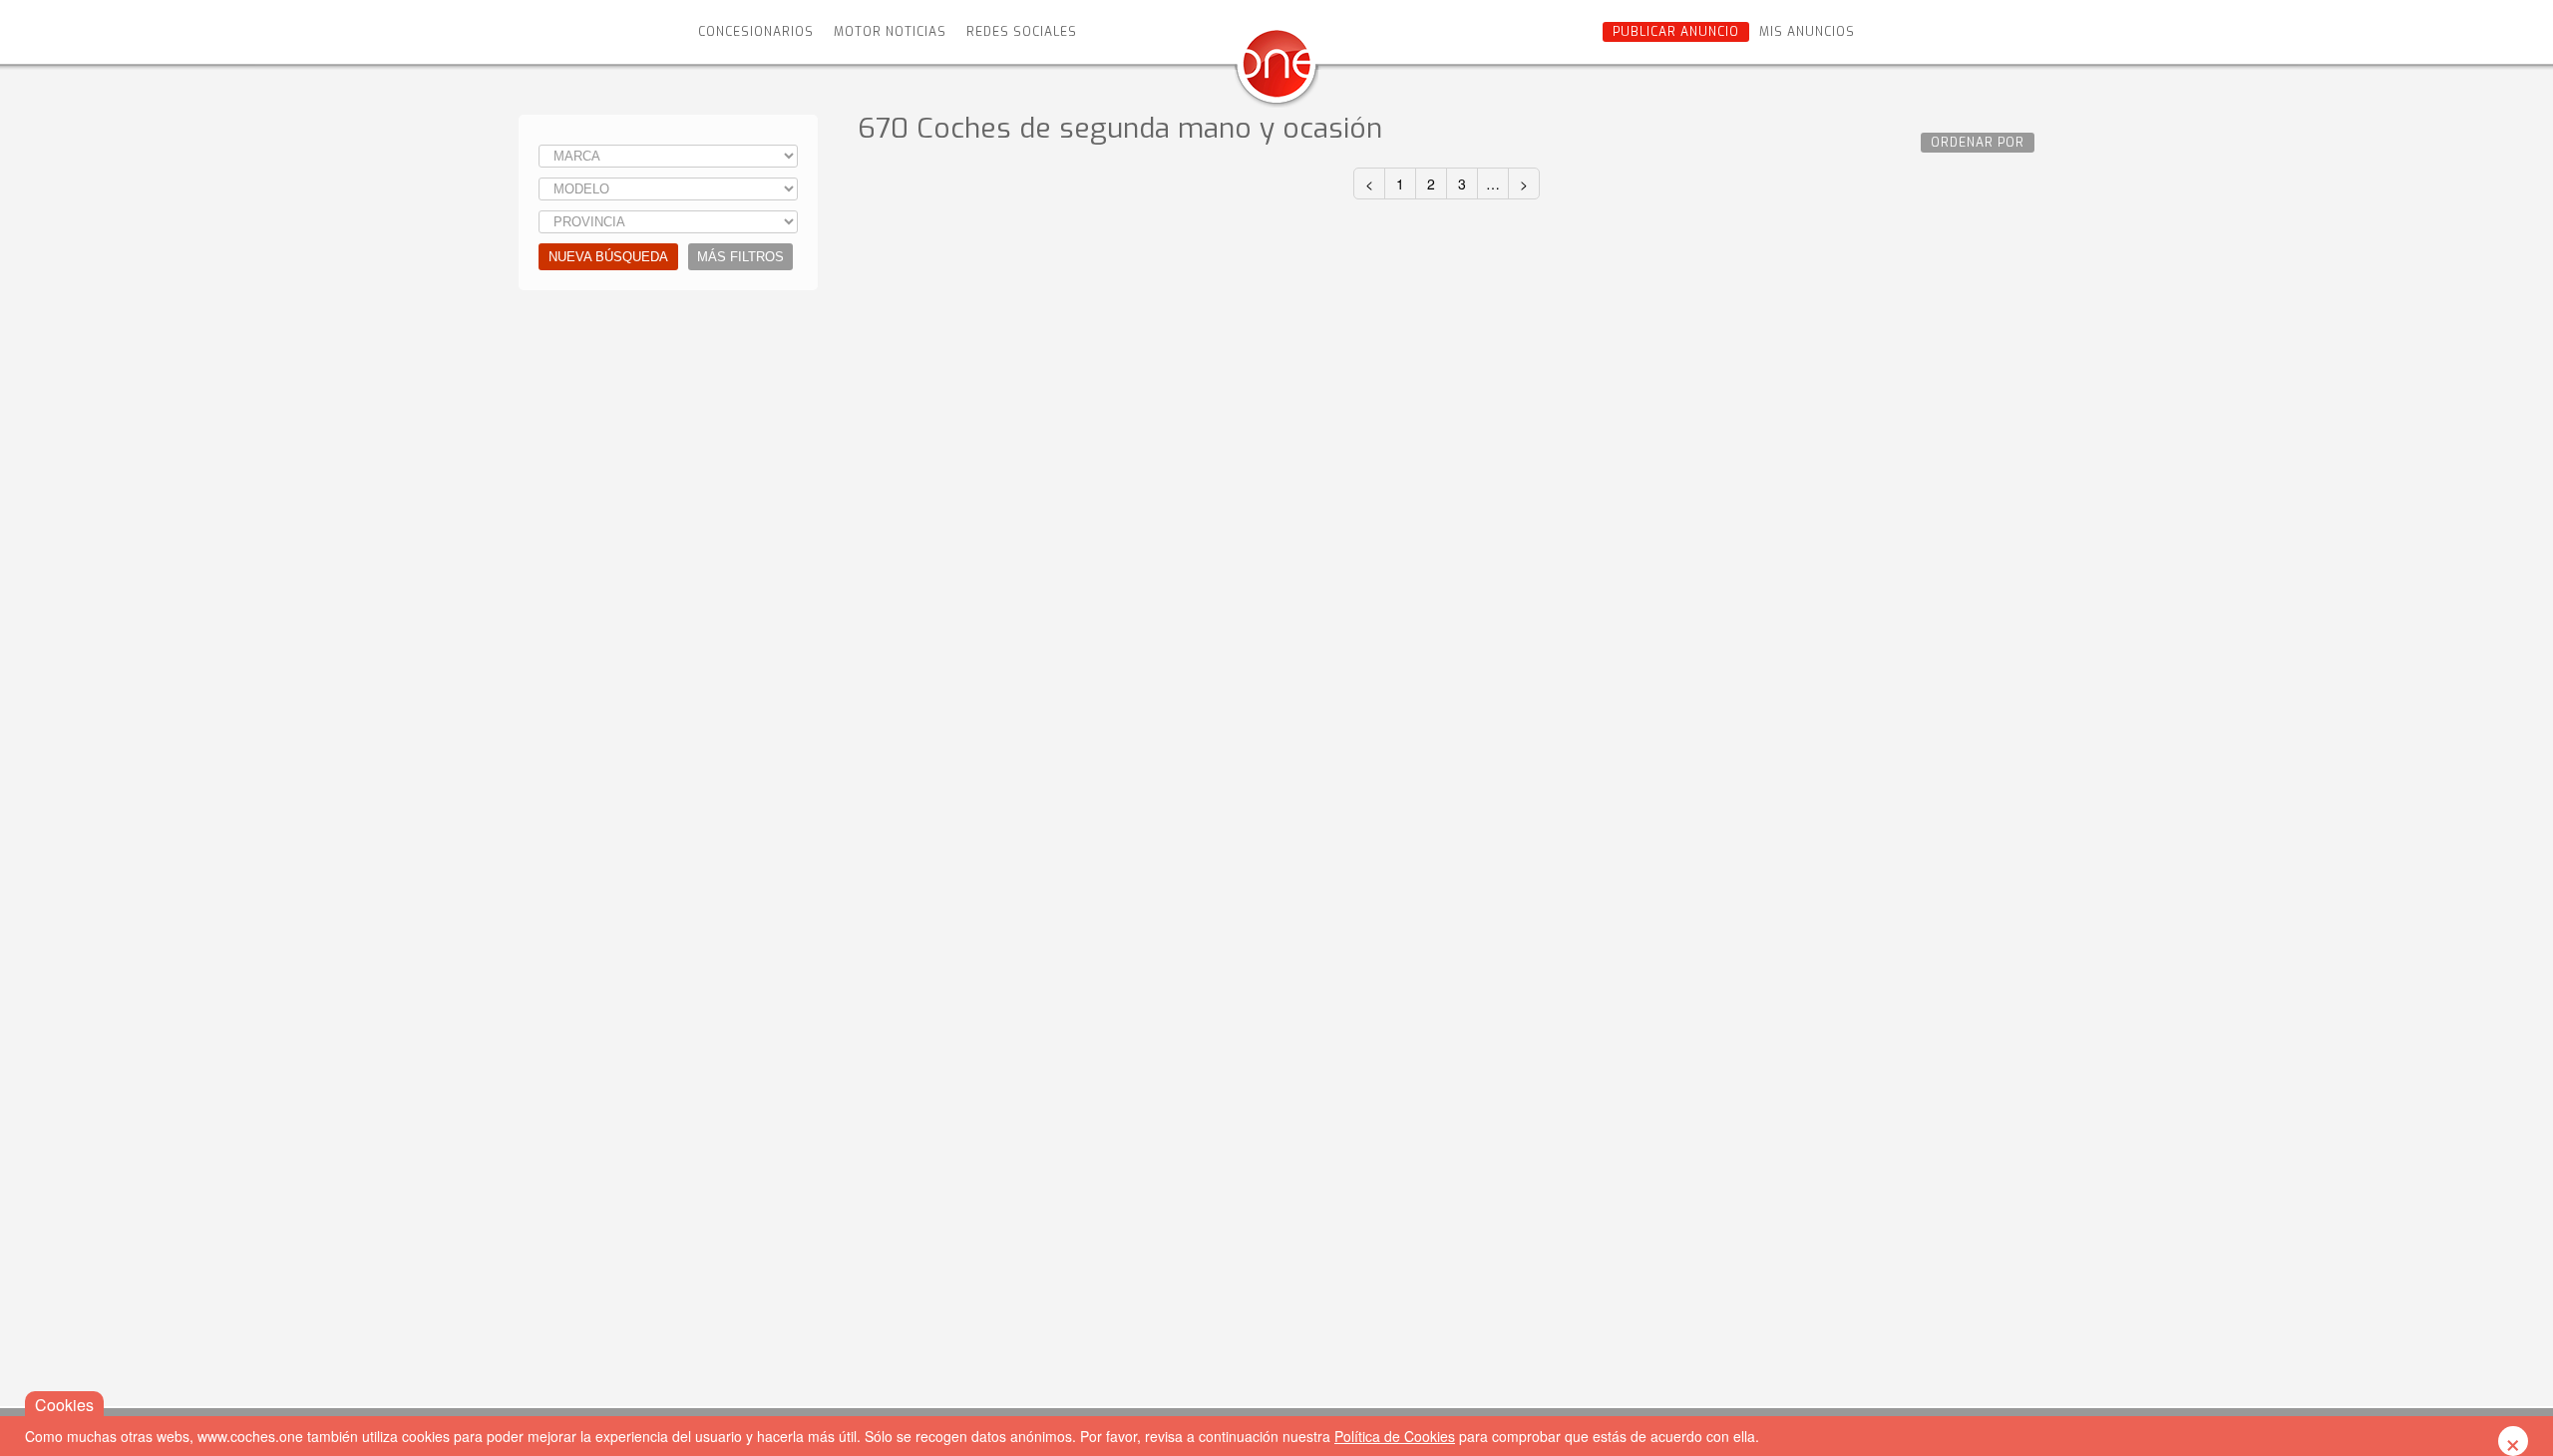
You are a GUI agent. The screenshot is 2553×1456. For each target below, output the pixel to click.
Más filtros (740, 257)
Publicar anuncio (1676, 32)
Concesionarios (756, 32)
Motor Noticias (890, 32)
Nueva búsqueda (608, 257)
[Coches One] (1276, 71)
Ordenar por (1978, 143)
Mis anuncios (1807, 32)
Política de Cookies (1395, 1436)
